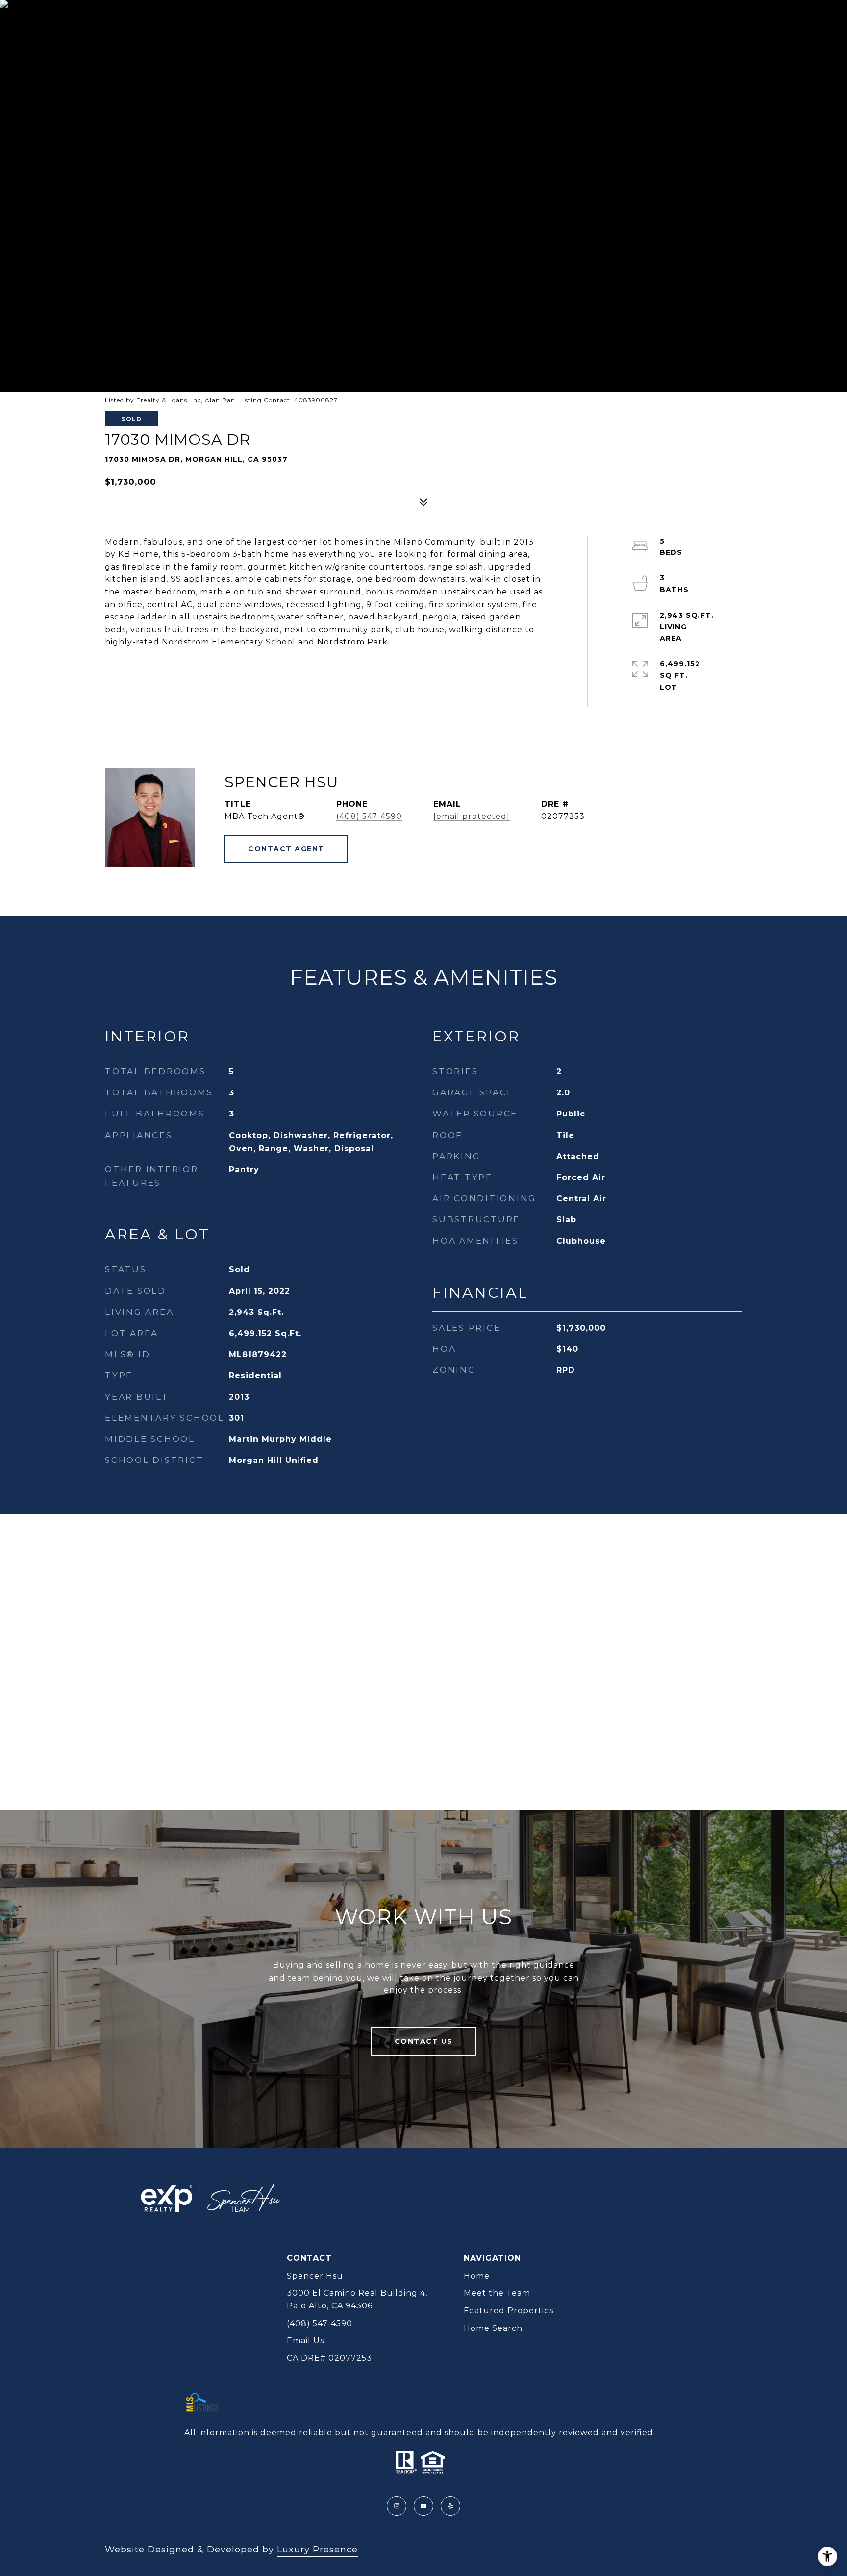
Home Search (493, 2328)
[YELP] (450, 2506)
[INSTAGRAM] (397, 2506)
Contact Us (424, 2041)
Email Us (305, 2341)
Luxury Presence (317, 2550)
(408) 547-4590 (369, 816)
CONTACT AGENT (286, 849)
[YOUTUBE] (423, 2506)
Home (477, 2276)
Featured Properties (509, 2311)
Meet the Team (497, 2293)
